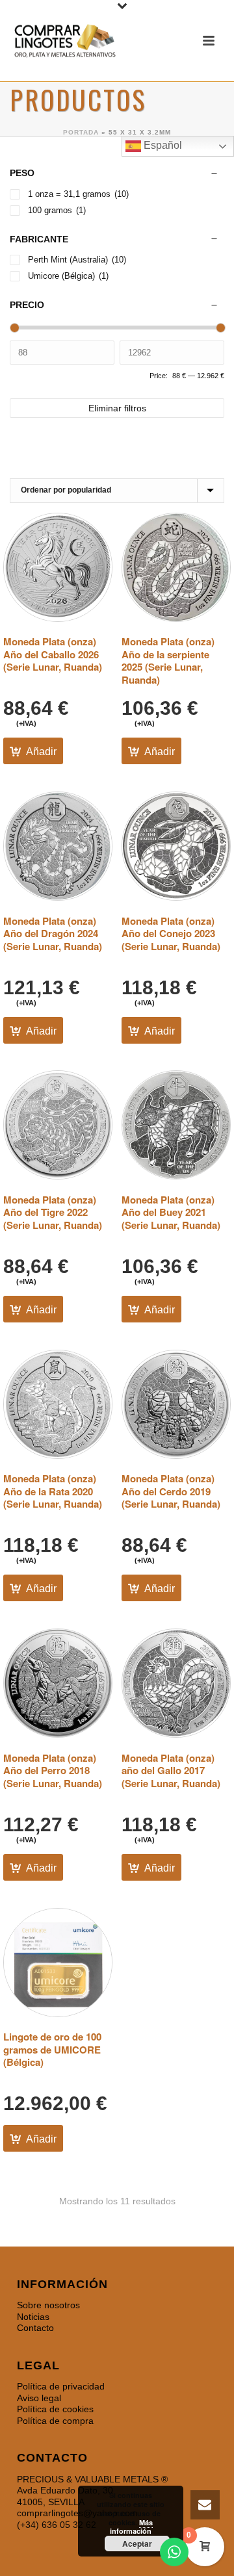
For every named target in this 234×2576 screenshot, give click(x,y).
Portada (81, 132)
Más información (131, 2527)
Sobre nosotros (48, 2305)
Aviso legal (39, 2398)
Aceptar (137, 2544)
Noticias (33, 2317)
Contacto (35, 2328)
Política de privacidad (61, 2386)
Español (162, 145)
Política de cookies (55, 2409)
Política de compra (55, 2421)
